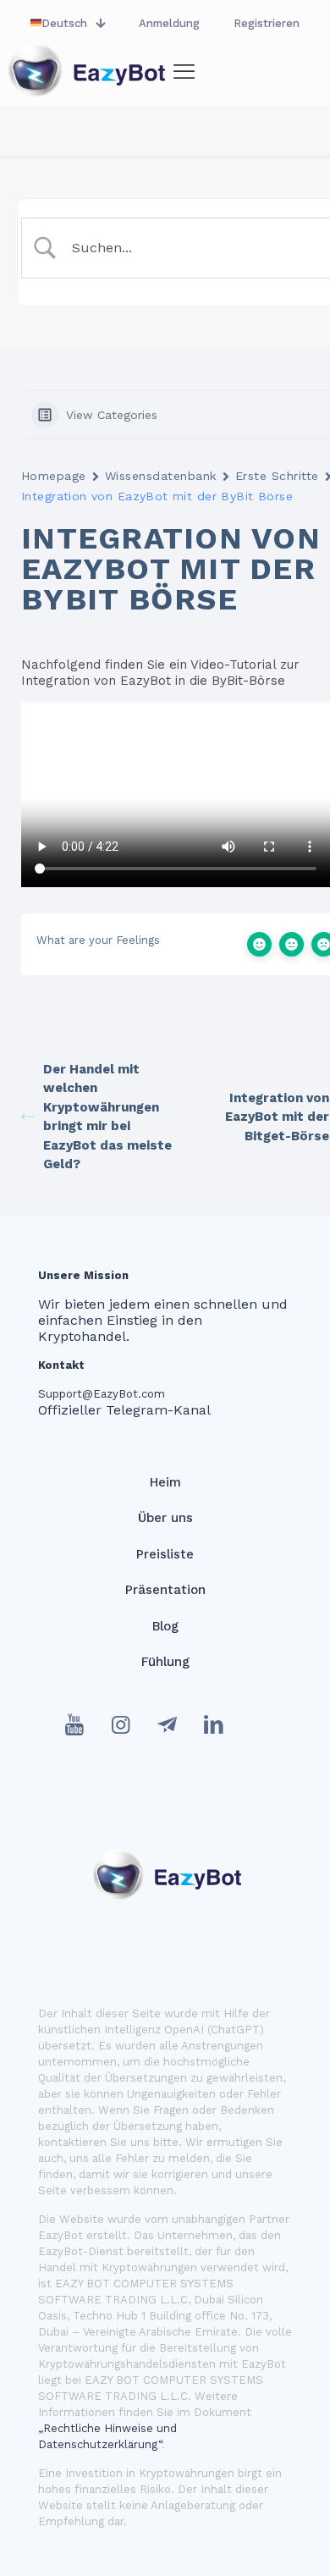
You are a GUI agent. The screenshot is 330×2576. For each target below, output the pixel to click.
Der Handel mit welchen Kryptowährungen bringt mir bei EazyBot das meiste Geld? (107, 1117)
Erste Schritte (277, 476)
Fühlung (165, 1662)
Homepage (54, 476)
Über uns (165, 1518)
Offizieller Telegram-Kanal (124, 1410)
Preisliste (165, 1554)
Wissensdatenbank (161, 476)
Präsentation (165, 1590)
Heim (165, 1482)
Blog (165, 1626)
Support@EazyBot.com (102, 1394)
